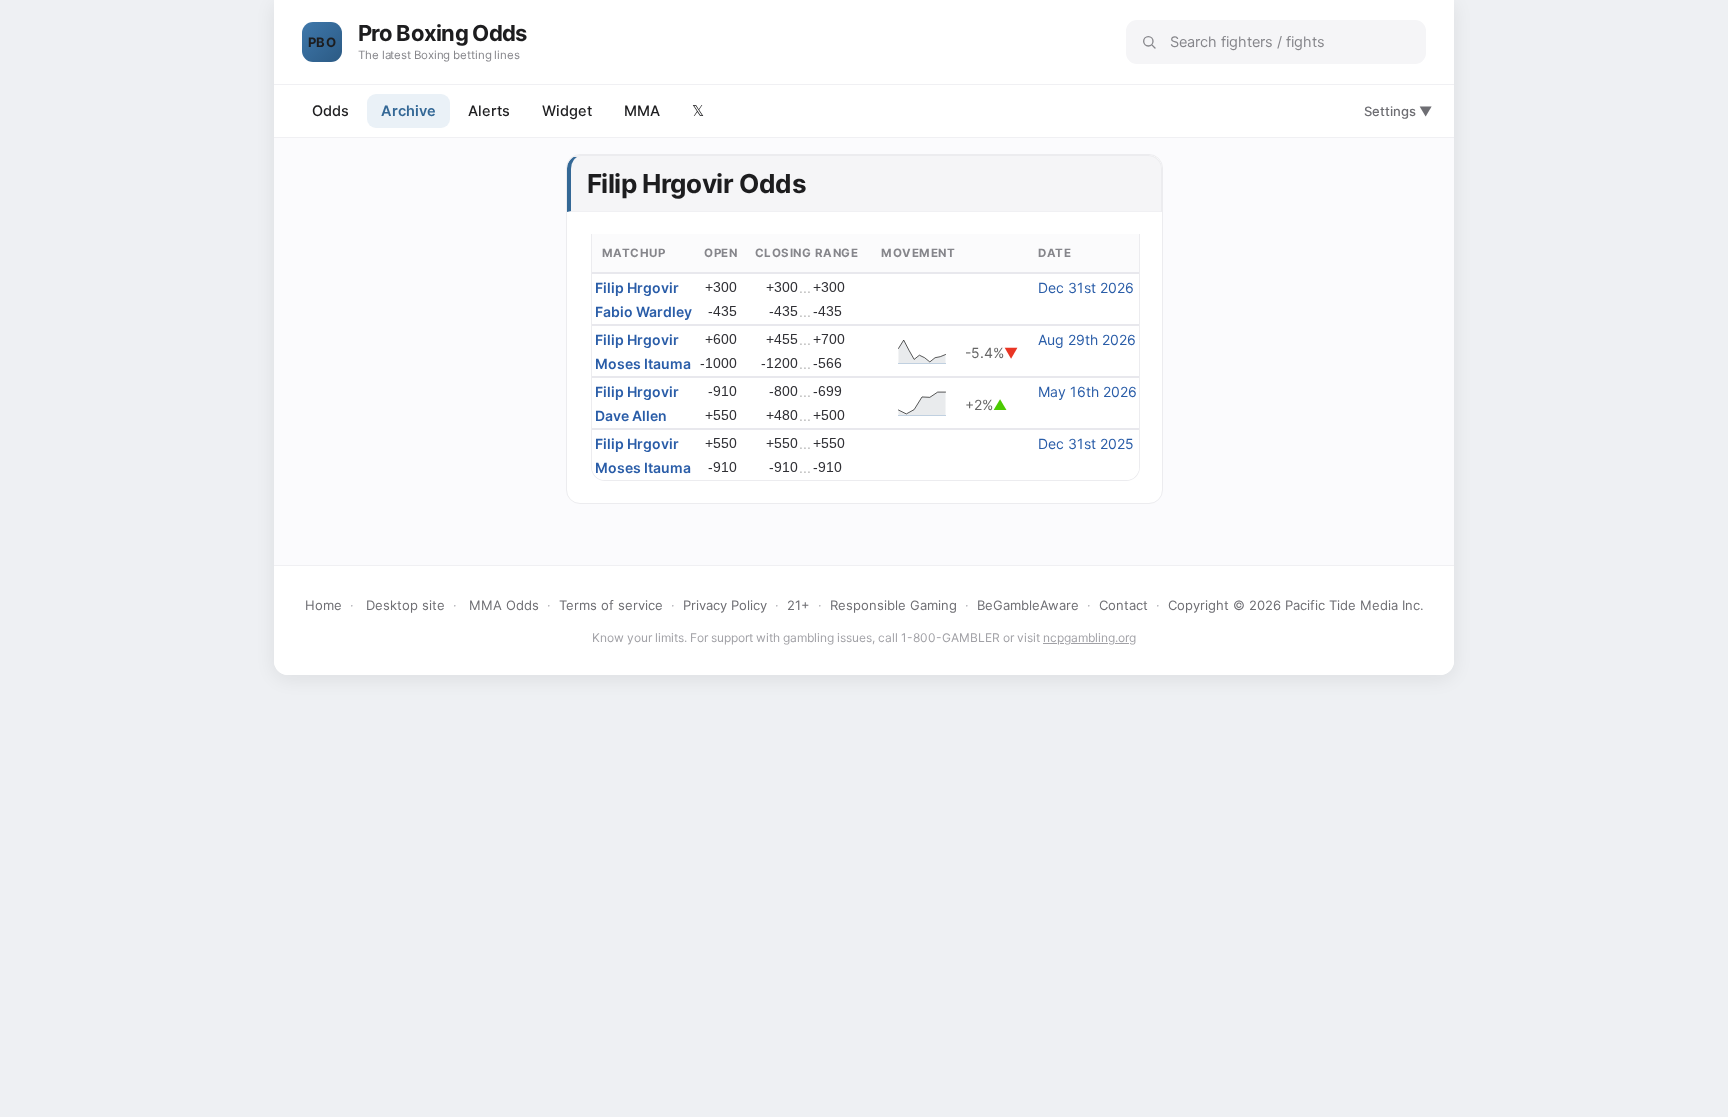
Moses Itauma (643, 363)
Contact (1123, 605)
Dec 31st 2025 (1086, 443)
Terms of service (611, 605)
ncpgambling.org (1089, 637)
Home (323, 605)
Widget (567, 111)
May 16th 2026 (1087, 391)
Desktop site (405, 605)
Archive (408, 111)
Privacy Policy (725, 605)
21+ (798, 605)
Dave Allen (631, 415)
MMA (642, 111)
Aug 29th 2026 (1087, 339)
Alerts (489, 111)
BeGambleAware (1028, 605)
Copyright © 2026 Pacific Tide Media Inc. (1296, 605)
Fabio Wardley (643, 311)
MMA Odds (504, 605)
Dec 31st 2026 (1086, 287)
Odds (330, 111)
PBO (322, 42)
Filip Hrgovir (637, 287)
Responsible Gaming (893, 605)
